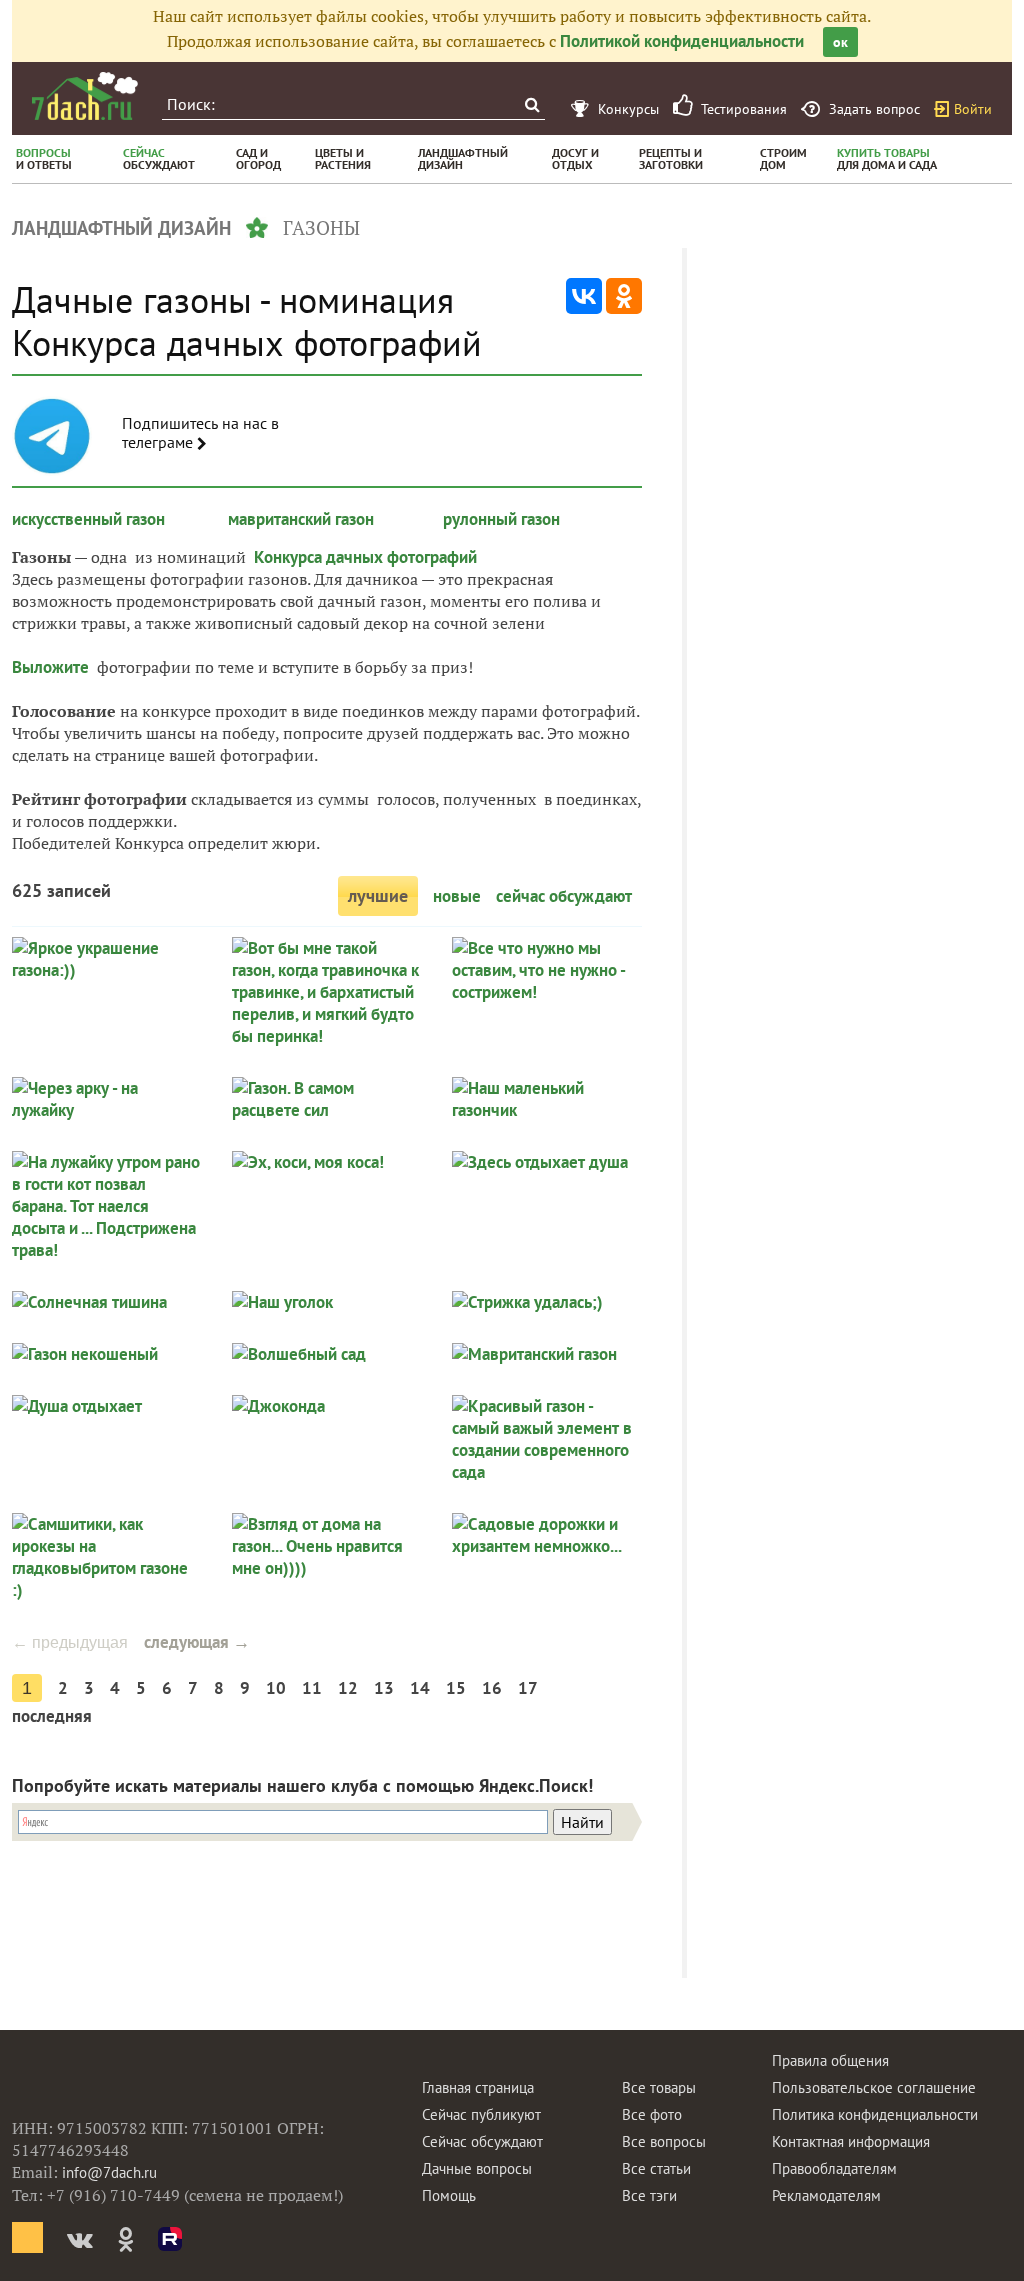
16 (492, 1688)
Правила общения (830, 2060)
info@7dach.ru (109, 2172)
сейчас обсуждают (564, 896)
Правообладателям (834, 2168)
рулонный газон (501, 519)
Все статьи (656, 2168)
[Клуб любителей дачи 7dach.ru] (85, 96)
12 (348, 1688)
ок (840, 42)
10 (276, 1688)
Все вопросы (664, 2141)
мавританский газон (301, 519)
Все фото (652, 2114)
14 (420, 1688)
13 (384, 1688)
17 (528, 1688)
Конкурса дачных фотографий (365, 557)
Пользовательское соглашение (874, 2087)
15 (456, 1688)
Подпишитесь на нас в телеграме (200, 433)
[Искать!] (531, 104)
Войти (973, 109)
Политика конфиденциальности (875, 2114)
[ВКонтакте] (584, 296)
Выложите (52, 667)
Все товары (659, 2087)
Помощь (449, 2195)
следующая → (197, 1642)
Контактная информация (851, 2141)
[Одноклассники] (624, 296)
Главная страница (478, 2087)
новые (457, 896)
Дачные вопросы (477, 2168)
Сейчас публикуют (481, 2114)
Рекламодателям (826, 2195)
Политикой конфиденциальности (682, 41)
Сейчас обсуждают (482, 2141)
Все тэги (649, 2195)
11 (312, 1688)
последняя (52, 1716)
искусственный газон (88, 519)
